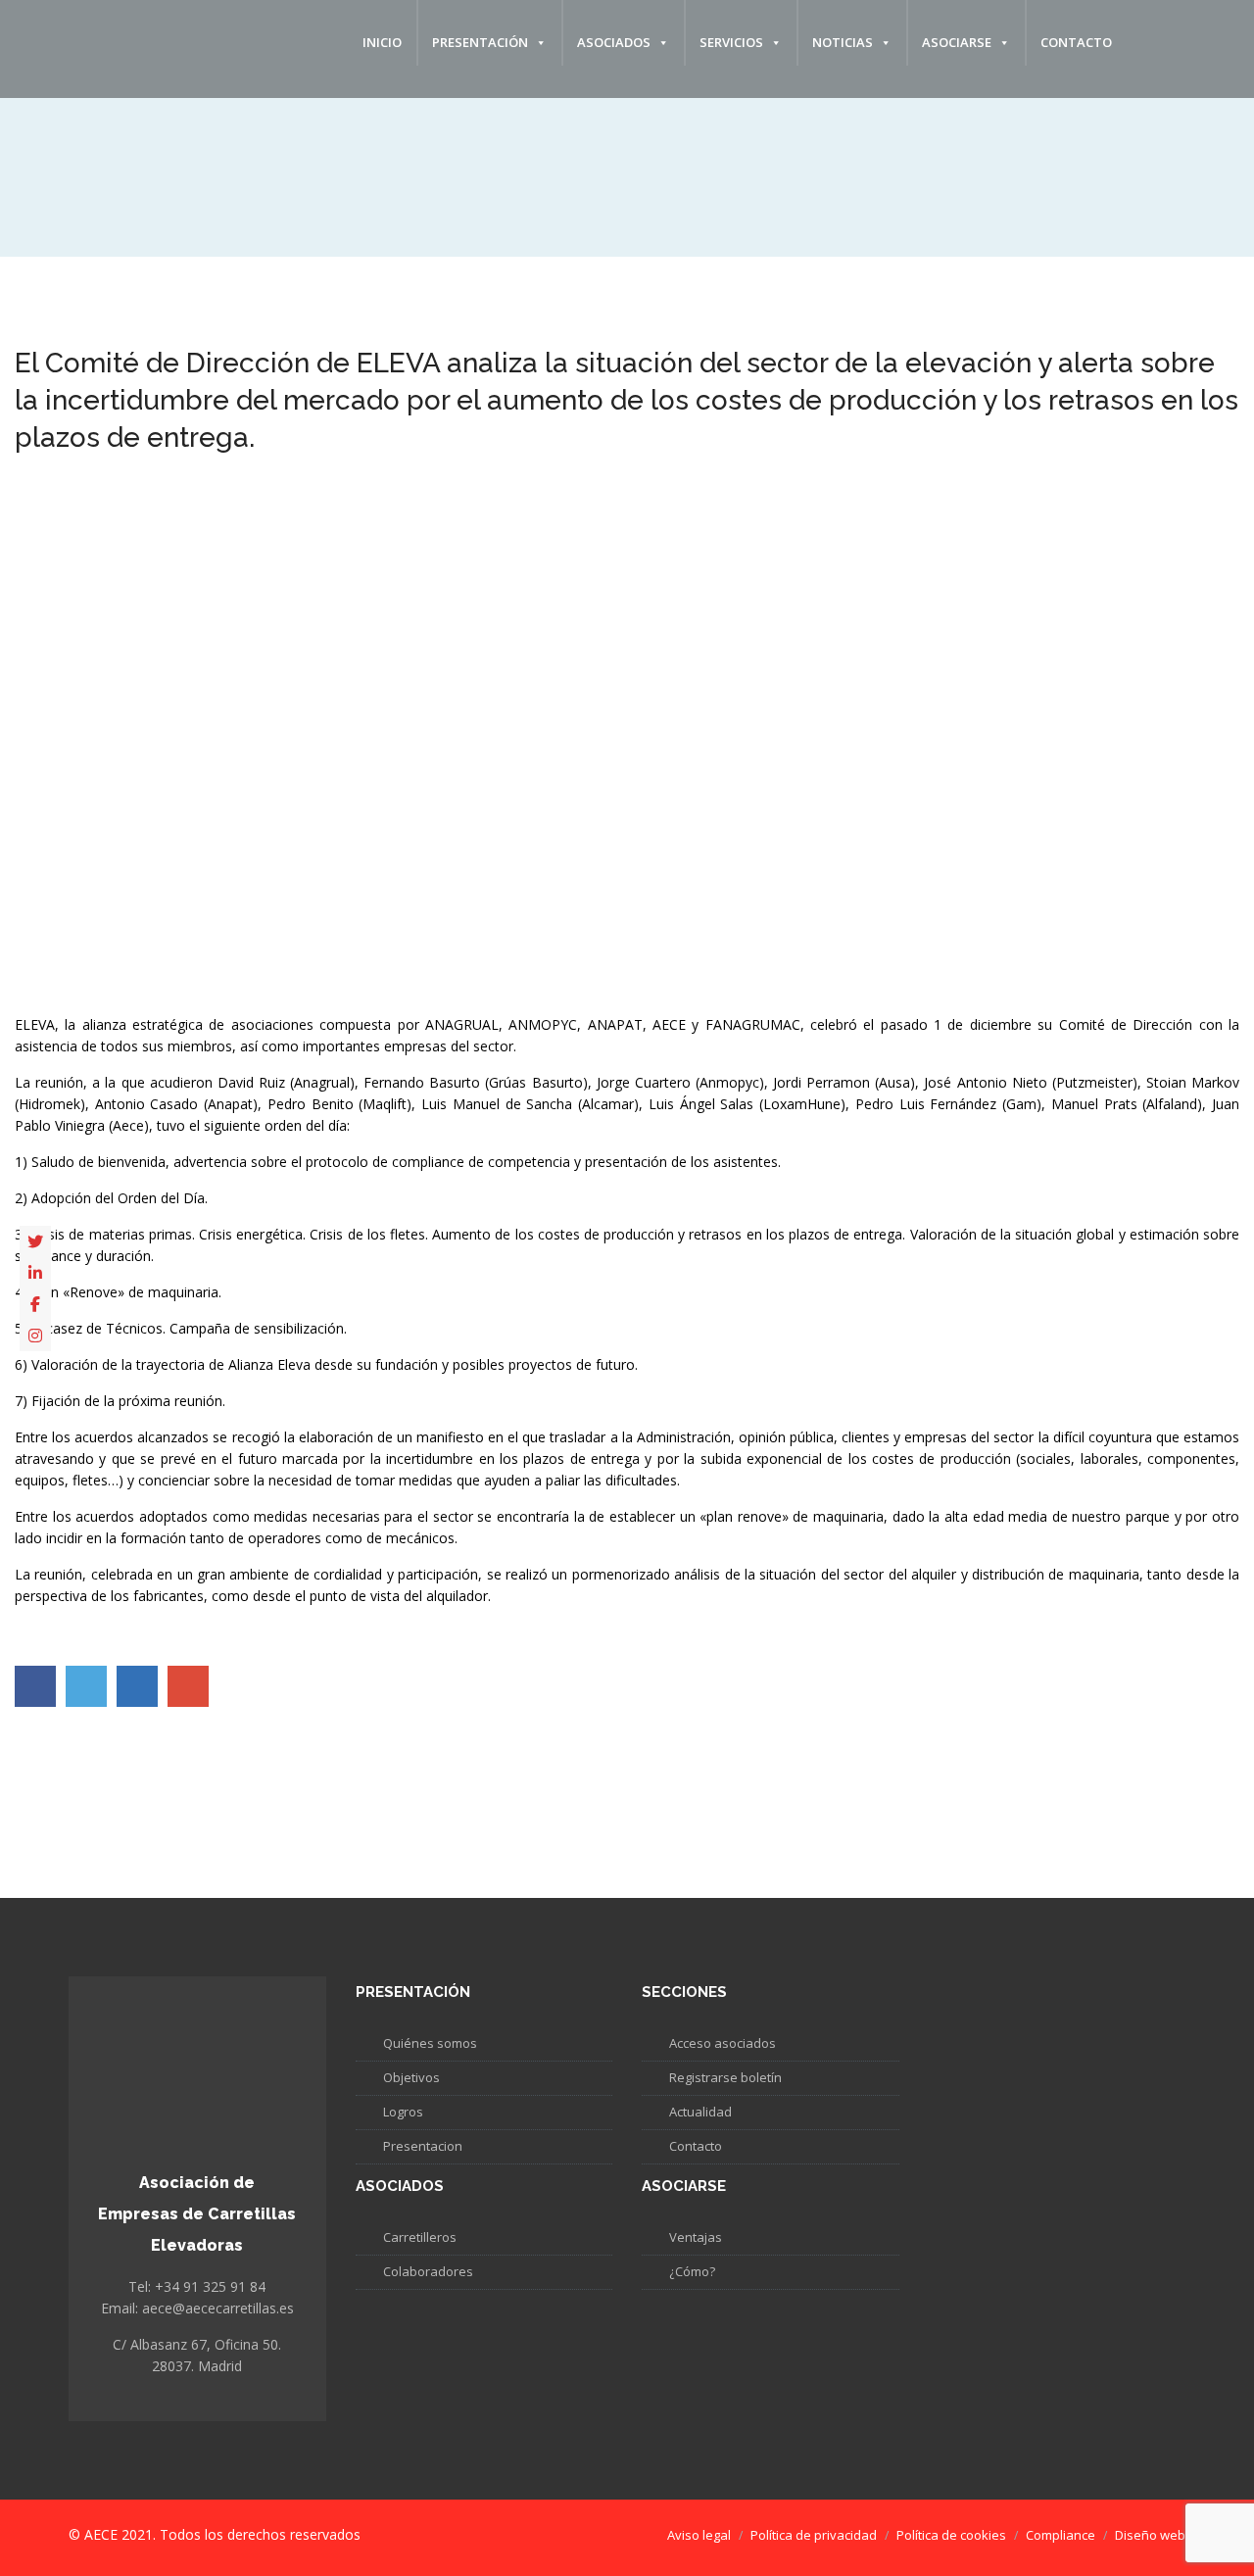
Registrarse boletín (725, 2077)
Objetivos (411, 2077)
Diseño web (1150, 2535)
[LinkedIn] (35, 1273)
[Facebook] (35, 1304)
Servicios (731, 42)
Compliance (1061, 2535)
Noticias (843, 42)
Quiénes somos (430, 2043)
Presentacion (423, 2146)
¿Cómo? (692, 2271)
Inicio (382, 42)
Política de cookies (951, 2535)
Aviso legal (699, 2535)
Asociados (614, 42)
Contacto (1076, 42)
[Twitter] (35, 1241)
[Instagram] (35, 1336)
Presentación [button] (480, 42)
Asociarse (957, 42)
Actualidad (700, 2112)
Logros (403, 2112)
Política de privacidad (814, 2535)
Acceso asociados (723, 2043)
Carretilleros (420, 2237)
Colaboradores (428, 2271)
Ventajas (696, 2237)
